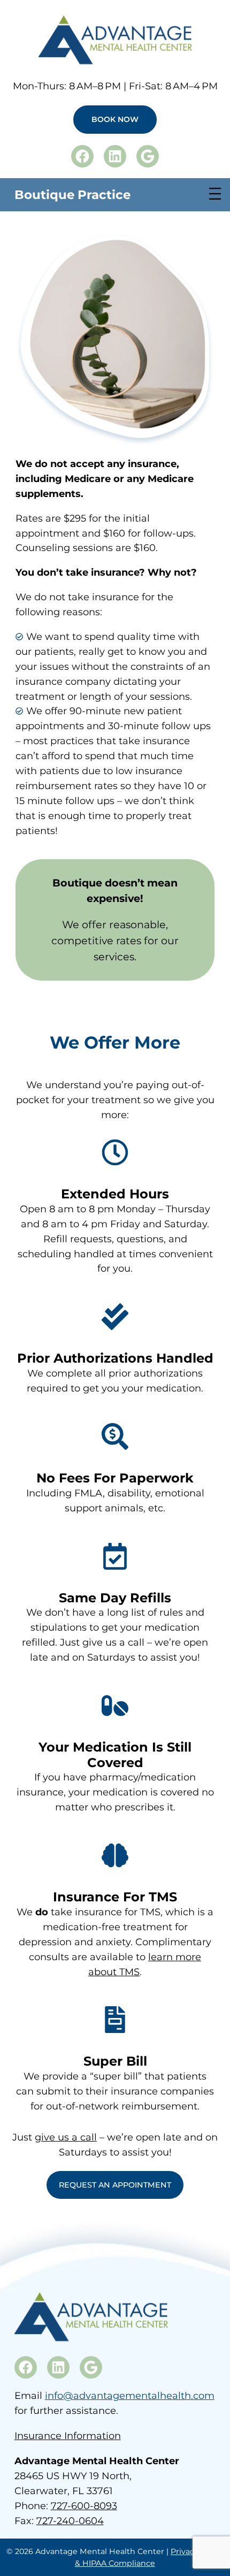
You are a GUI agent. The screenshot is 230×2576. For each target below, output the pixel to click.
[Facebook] (82, 156)
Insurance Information (68, 2436)
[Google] (148, 156)
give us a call (66, 2137)
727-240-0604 (70, 2521)
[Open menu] (215, 194)
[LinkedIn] (115, 156)
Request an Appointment (115, 2185)
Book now (115, 119)
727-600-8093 (84, 2506)
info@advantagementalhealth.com (130, 2396)
